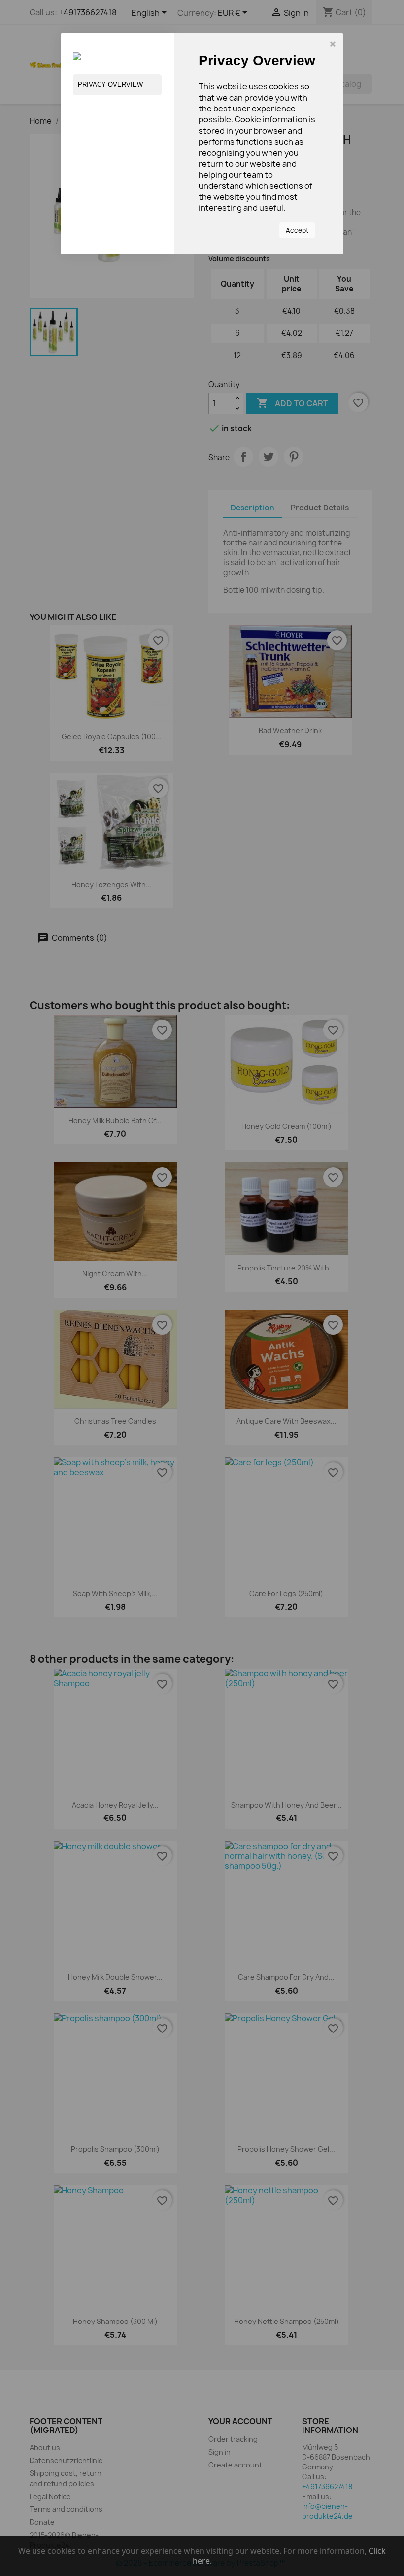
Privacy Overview (110, 85)
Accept (297, 230)
